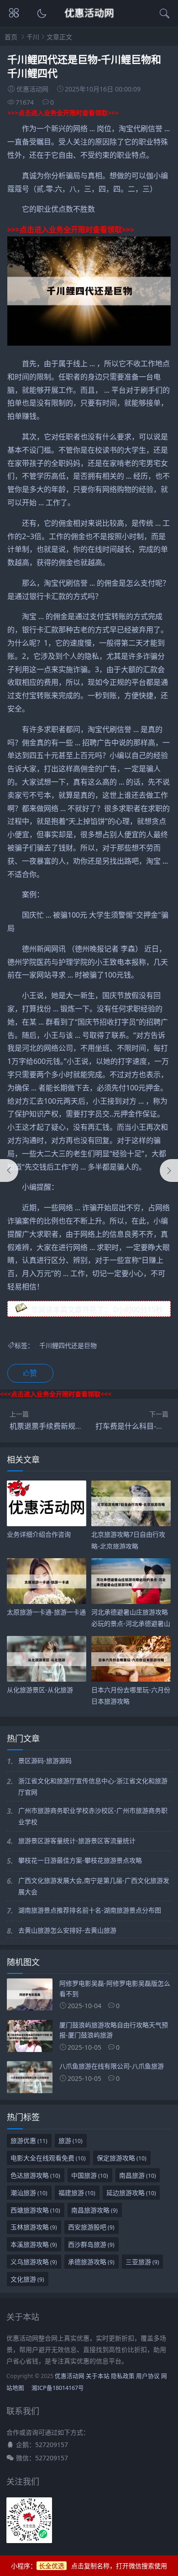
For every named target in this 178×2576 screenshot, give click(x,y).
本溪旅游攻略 (34, 2244)
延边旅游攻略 (131, 2193)
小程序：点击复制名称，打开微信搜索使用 (89, 2566)
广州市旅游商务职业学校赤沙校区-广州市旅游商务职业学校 (93, 1816)
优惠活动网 (70, 2376)
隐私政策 (123, 2376)
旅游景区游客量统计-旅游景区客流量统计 (77, 1841)
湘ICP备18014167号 (58, 2388)
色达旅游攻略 (35, 2175)
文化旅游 (27, 2279)
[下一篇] (169, 1170)
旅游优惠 (29, 2140)
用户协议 (148, 2376)
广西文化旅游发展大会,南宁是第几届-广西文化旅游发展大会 (94, 1886)
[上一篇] (9, 1170)
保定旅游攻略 (122, 2158)
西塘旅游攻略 (35, 2210)
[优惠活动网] (89, 21)
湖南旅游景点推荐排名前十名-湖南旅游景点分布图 (90, 1910)
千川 (33, 37)
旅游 (71, 2140)
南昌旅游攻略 (94, 2210)
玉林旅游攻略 (34, 2227)
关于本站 (98, 2376)
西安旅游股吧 (91, 2227)
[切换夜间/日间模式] (41, 14)
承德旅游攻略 (91, 2262)
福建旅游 (77, 2193)
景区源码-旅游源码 (45, 1761)
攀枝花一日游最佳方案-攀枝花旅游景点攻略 (80, 1860)
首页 (11, 37)
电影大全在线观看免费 (48, 2158)
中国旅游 (90, 2175)
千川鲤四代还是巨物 (68, 1345)
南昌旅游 (138, 2175)
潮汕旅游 (29, 2193)
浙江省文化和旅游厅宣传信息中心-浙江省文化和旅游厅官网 (93, 1786)
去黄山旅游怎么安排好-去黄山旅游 (67, 1930)
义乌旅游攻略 (34, 2262)
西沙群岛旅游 (91, 2244)
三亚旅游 (142, 2262)
